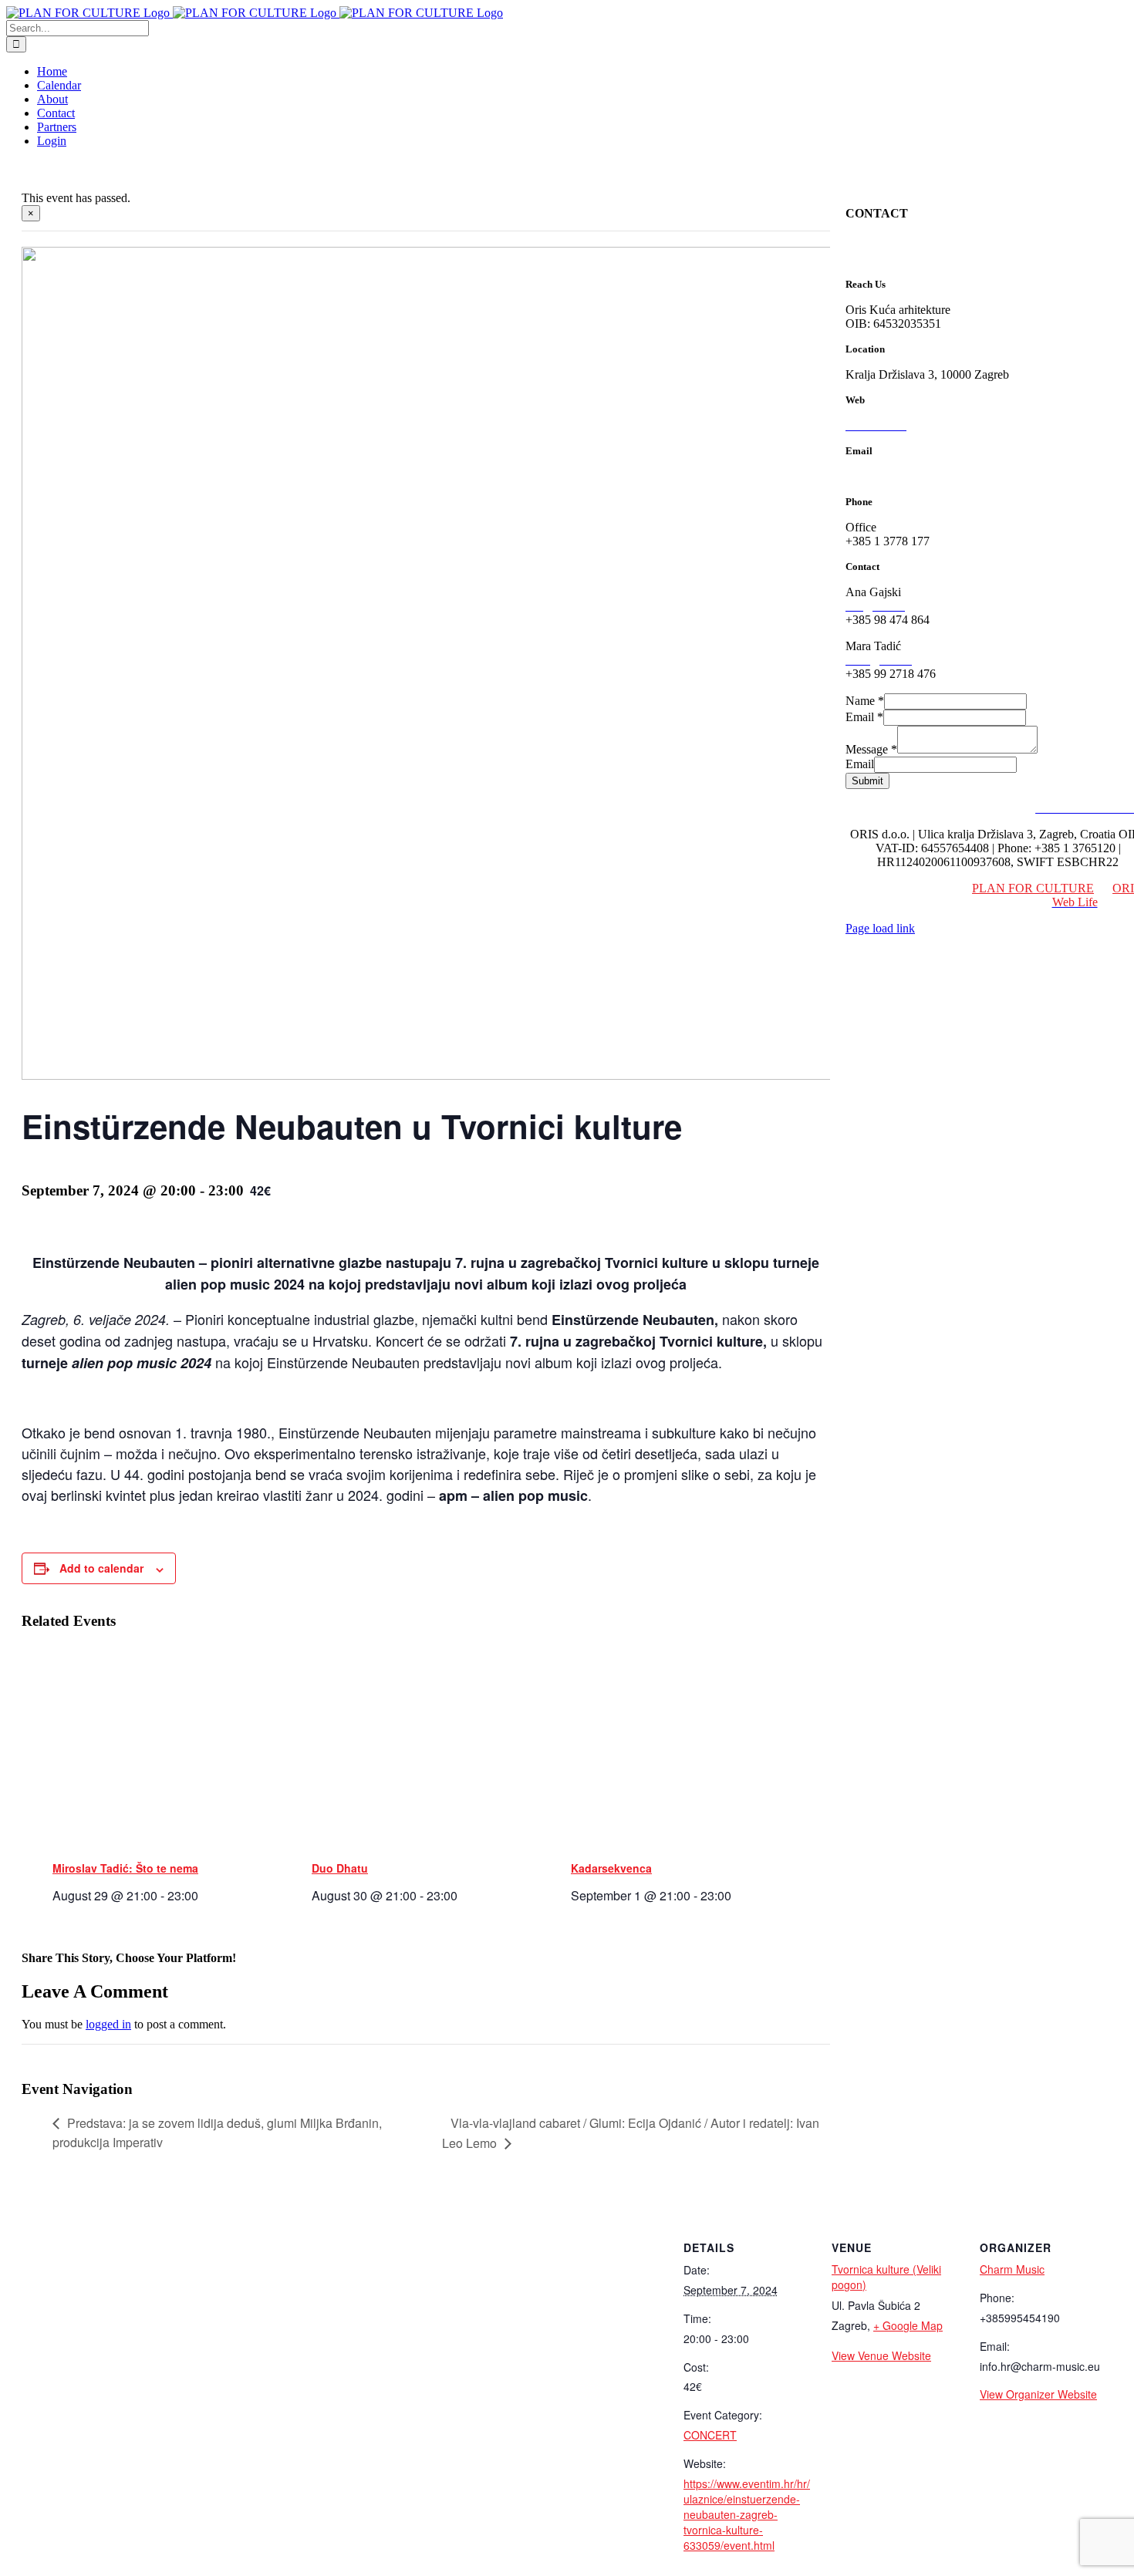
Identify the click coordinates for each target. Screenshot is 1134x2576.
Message (871, 749)
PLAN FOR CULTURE (1033, 888)
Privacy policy (992, 808)
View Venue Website (881, 2355)
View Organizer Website (1038, 2394)
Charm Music (1012, 2269)
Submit (867, 781)
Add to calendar (101, 1568)
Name (865, 701)
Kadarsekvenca (611, 1868)
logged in (108, 2024)
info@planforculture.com (907, 476)
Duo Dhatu (340, 1868)
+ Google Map (908, 2325)
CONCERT (710, 2435)
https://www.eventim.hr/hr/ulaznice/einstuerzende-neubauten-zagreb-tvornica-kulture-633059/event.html (747, 2514)
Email (864, 717)
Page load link (880, 928)
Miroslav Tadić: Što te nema (125, 1868)
